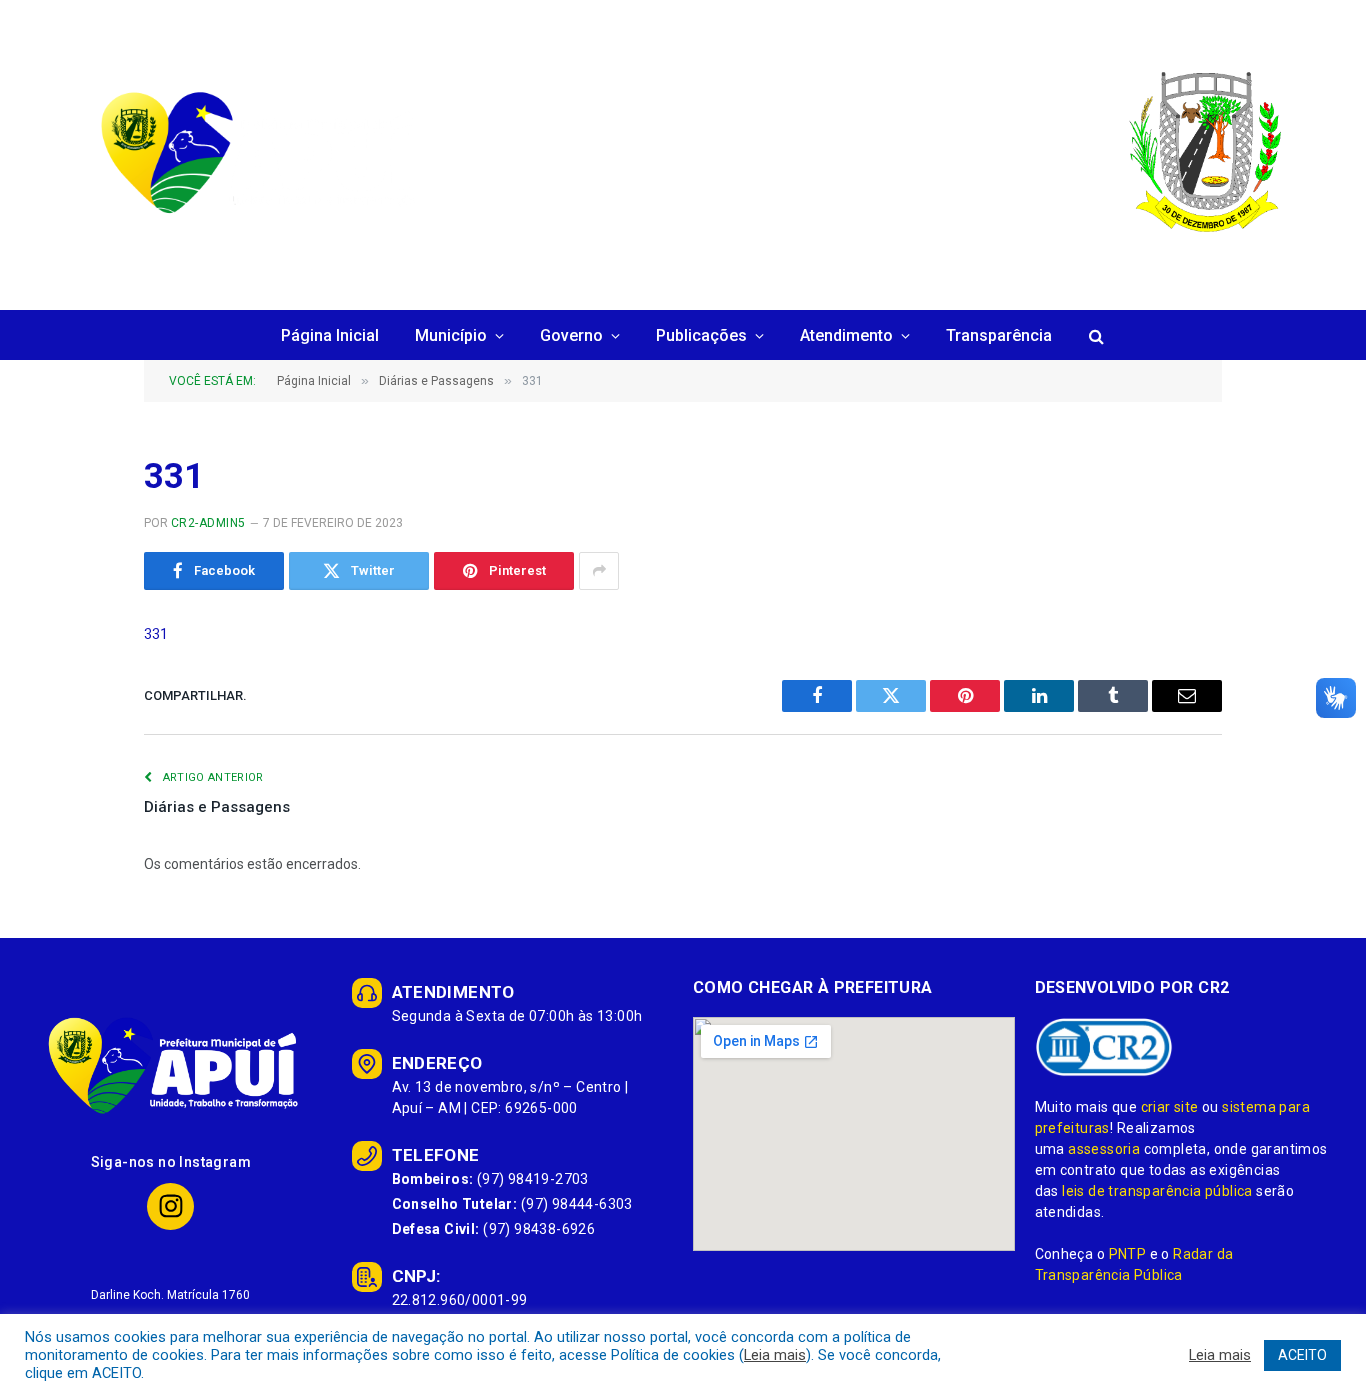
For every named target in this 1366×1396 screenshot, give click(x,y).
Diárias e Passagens (217, 807)
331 (156, 634)
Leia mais (775, 1355)
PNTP (1128, 1254)
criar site (1170, 1107)
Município (451, 335)
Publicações (701, 335)
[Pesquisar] (1094, 336)
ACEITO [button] (1302, 1355)
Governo (571, 335)
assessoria (1104, 1149)
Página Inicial (330, 335)
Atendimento (846, 335)
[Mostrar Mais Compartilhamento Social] (599, 571)
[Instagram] (170, 1206)
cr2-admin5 (208, 523)
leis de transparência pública (1157, 1191)
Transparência (999, 335)
